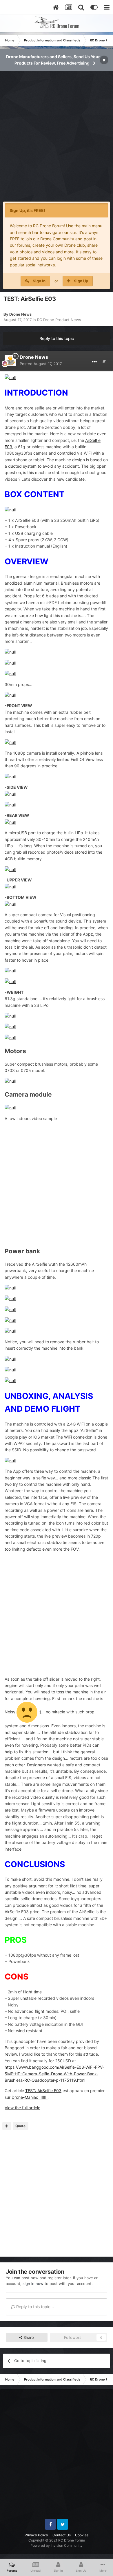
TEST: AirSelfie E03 (43, 2091)
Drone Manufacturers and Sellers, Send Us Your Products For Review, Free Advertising (53, 60)
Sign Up (81, 281)
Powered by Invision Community (57, 2545)
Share (28, 2337)
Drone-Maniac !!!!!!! (30, 2097)
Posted (41, 364)
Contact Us (62, 2535)
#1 (105, 362)
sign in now (33, 2284)
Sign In (39, 281)
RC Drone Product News (59, 320)
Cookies (82, 2535)
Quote (20, 2126)
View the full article (22, 2108)
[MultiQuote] (7, 2126)
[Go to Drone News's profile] (10, 361)
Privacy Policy (36, 2535)
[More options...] (94, 362)
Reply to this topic (57, 338)
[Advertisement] (57, 140)
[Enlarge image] (10, 377)
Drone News (20, 314)
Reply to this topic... (34, 2307)
